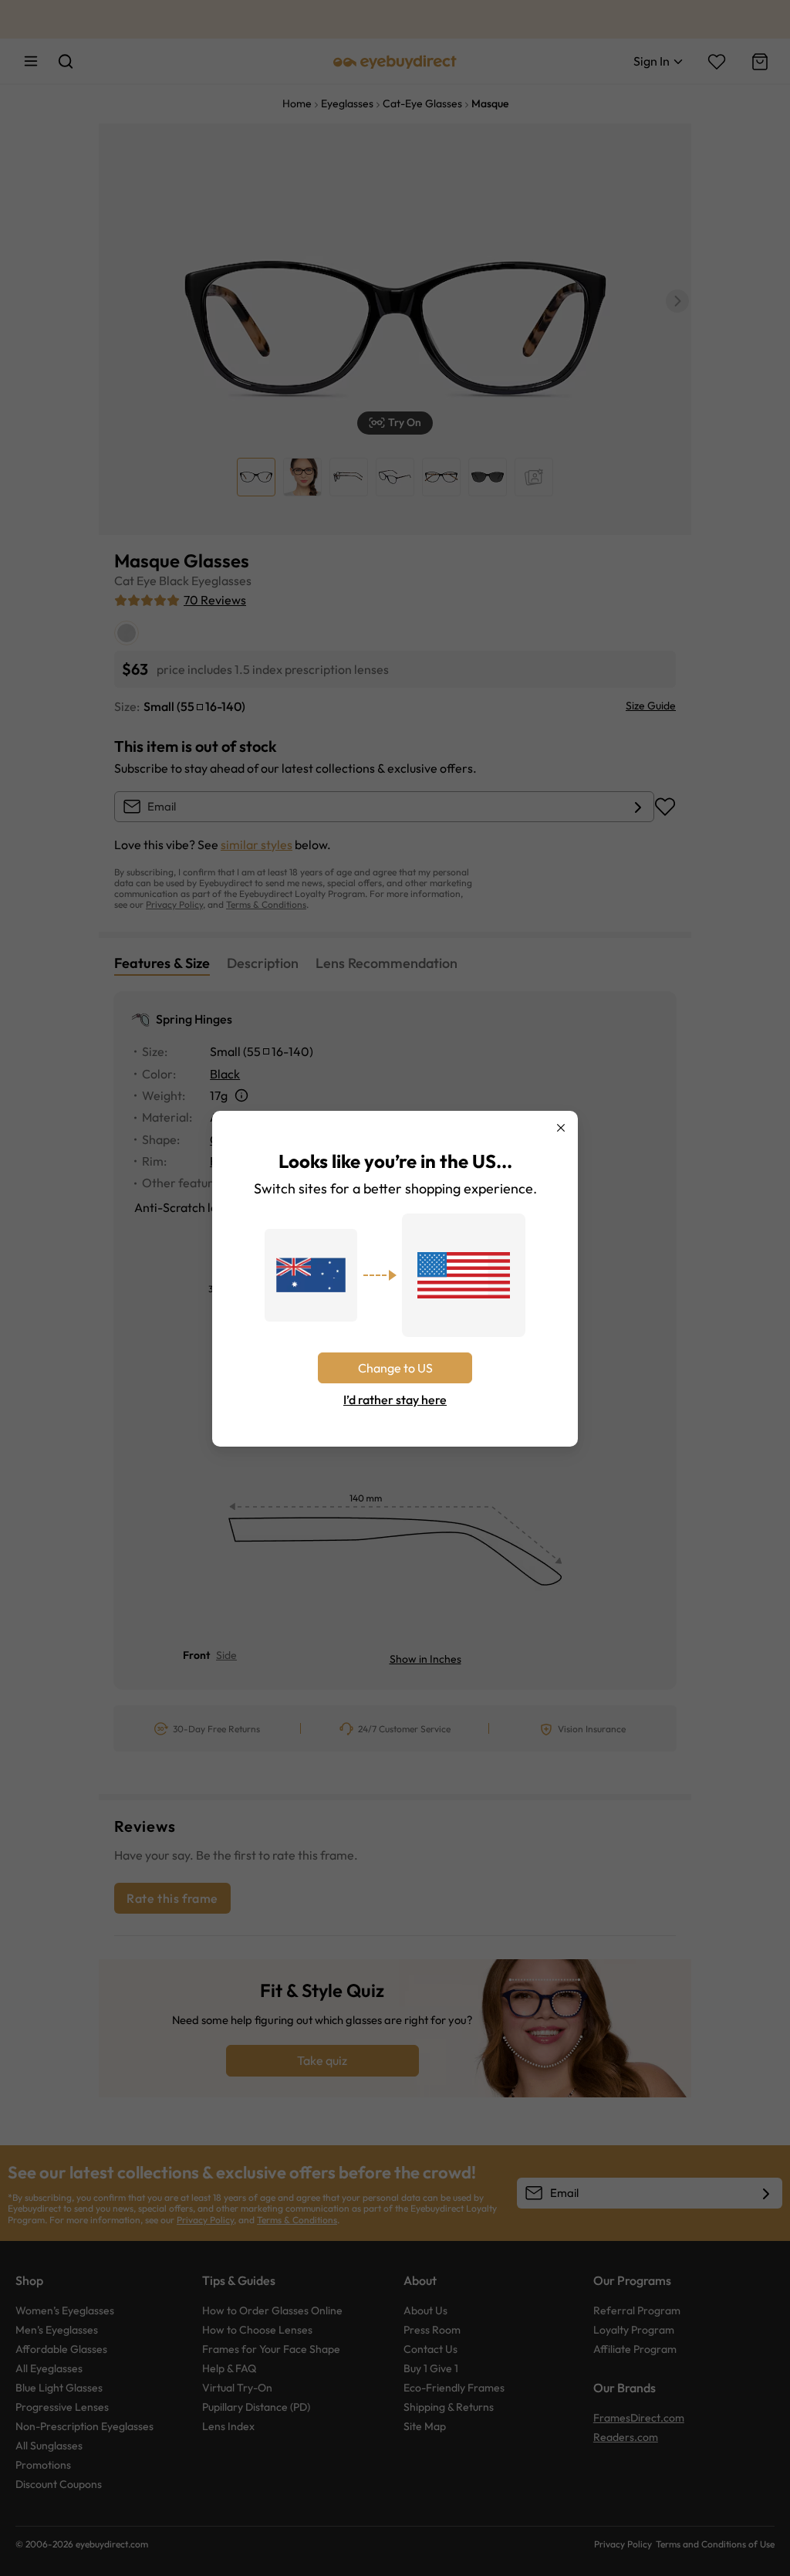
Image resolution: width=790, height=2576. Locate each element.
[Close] (561, 1128)
